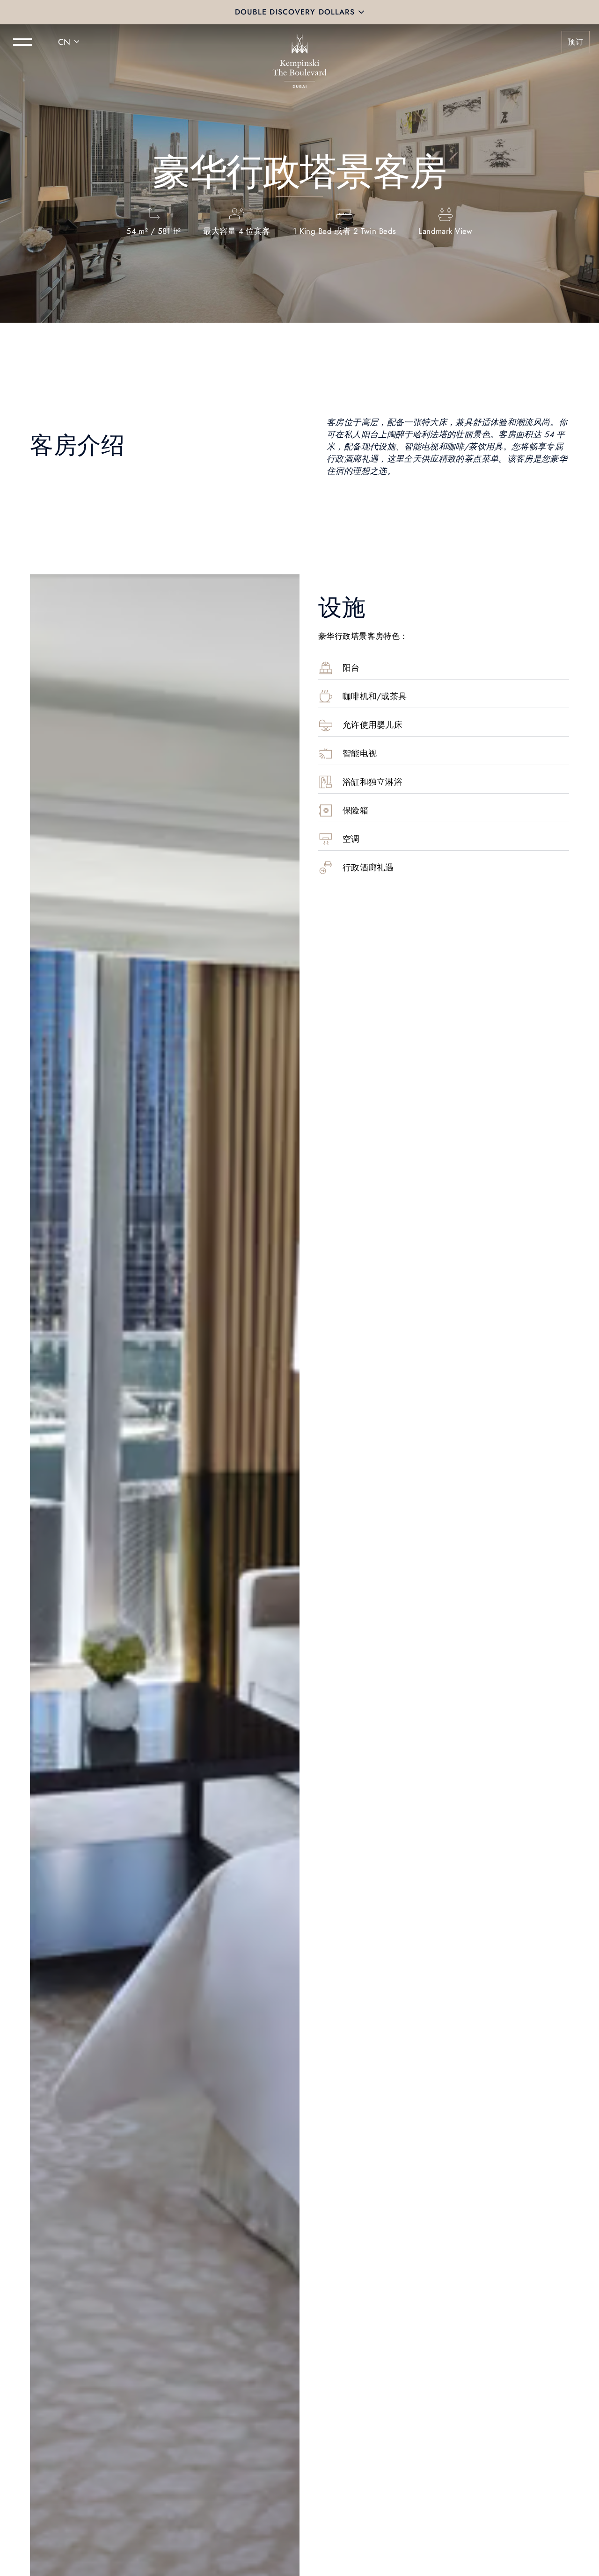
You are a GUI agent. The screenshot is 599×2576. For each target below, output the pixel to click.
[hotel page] (299, 42)
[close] (361, 12)
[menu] (22, 42)
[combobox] (70, 42)
